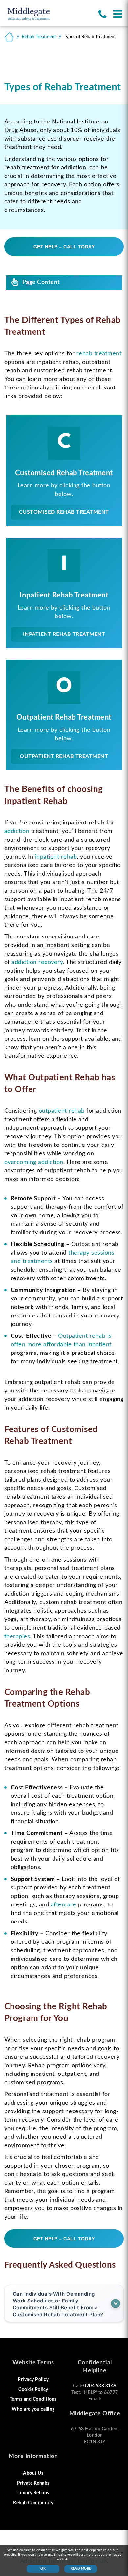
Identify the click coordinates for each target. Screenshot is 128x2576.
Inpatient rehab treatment (64, 634)
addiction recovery (37, 962)
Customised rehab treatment (64, 512)
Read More (81, 2569)
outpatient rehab (62, 1111)
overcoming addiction (34, 1162)
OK (43, 2569)
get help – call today (64, 247)
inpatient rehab (56, 857)
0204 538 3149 (100, 2386)
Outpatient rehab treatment (64, 756)
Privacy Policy (33, 2380)
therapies (17, 1637)
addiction (17, 831)
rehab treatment (99, 354)
